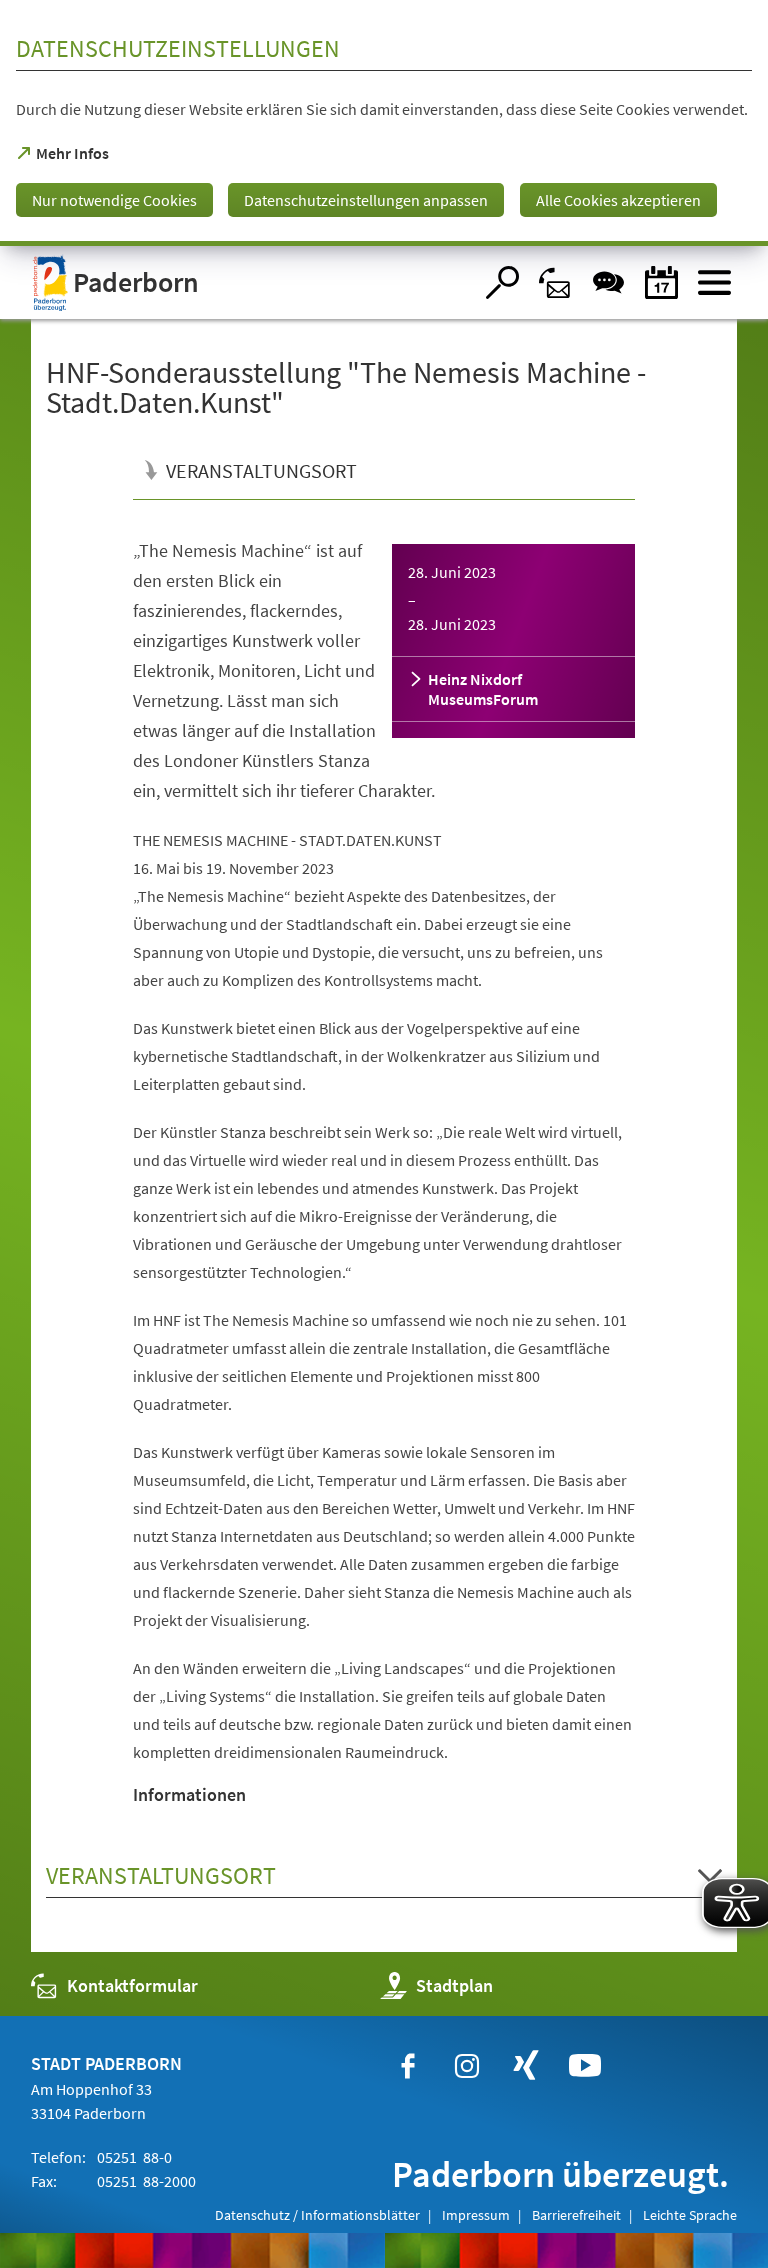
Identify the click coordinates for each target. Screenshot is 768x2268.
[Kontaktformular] (555, 282)
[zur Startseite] (252, 282)
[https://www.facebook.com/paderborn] (408, 2066)
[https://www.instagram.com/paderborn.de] (467, 2066)
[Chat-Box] (608, 282)
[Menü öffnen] (714, 282)
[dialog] (384, 123)
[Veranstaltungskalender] (661, 282)
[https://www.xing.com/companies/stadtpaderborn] (526, 2066)
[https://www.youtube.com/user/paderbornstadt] (585, 2066)
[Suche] (502, 282)
